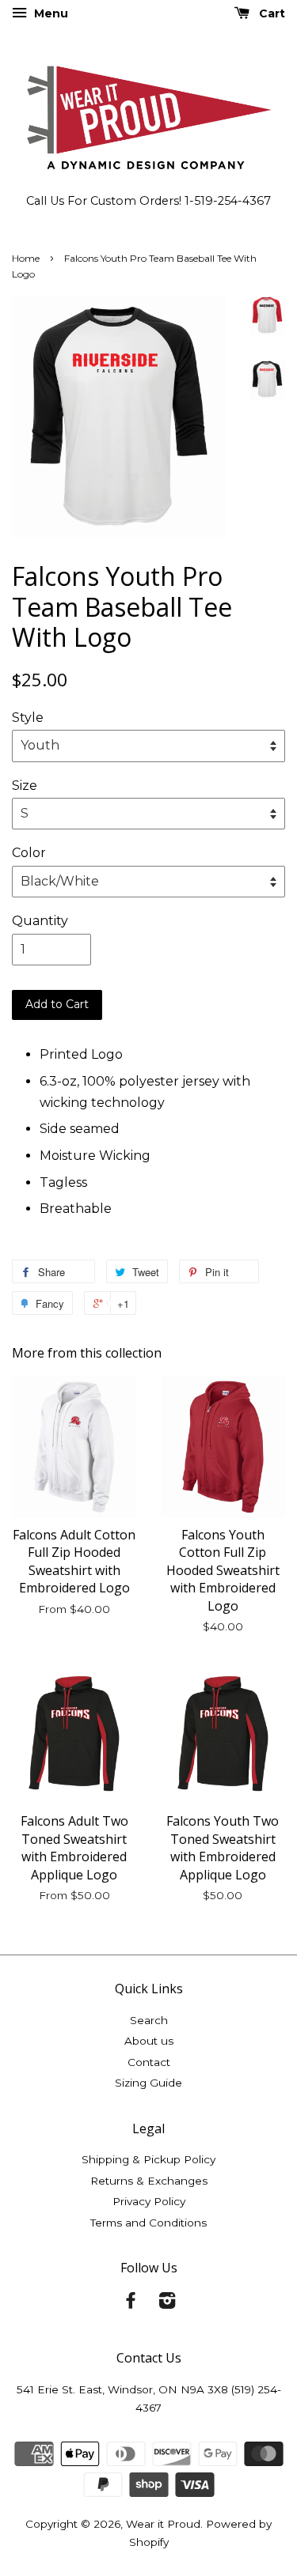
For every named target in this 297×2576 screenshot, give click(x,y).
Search (149, 2020)
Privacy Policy (149, 2201)
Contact (149, 2062)
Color (29, 853)
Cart (270, 13)
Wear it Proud (163, 2524)
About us (149, 2041)
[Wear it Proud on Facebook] (131, 2303)
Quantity (40, 921)
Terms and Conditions (148, 2223)
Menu (49, 13)
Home (26, 258)
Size (25, 786)
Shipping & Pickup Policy (148, 2159)
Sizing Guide (148, 2083)
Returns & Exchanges (149, 2181)
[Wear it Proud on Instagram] (167, 2303)
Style (28, 718)
